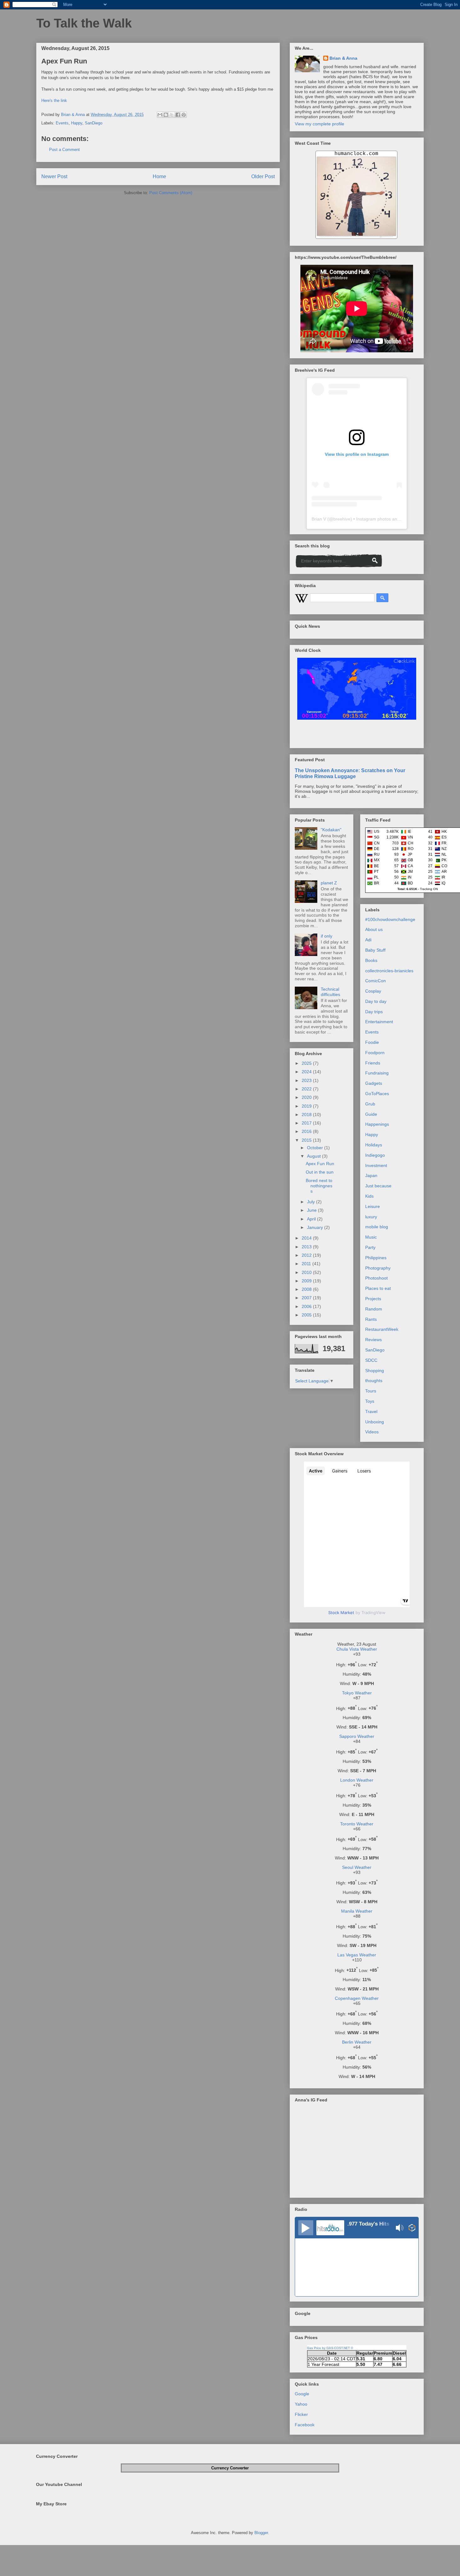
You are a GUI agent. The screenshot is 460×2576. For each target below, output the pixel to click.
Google (302, 2394)
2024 (307, 1072)
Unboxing (375, 1422)
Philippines (376, 1258)
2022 (307, 1089)
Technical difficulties (330, 992)
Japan (371, 1175)
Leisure (373, 1206)
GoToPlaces (377, 1094)
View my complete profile (319, 124)
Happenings (377, 1124)
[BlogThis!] (166, 115)
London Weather (357, 1780)
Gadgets (374, 1083)
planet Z (329, 883)
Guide (371, 1114)
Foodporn (375, 1053)
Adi (368, 940)
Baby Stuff (375, 950)
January (316, 1227)
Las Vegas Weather (357, 1955)
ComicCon (376, 981)
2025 (307, 1063)
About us (374, 929)
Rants (371, 1319)
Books (371, 960)
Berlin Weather (357, 2042)
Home (159, 176)
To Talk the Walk (84, 23)
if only (327, 936)
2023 (307, 1080)
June (312, 1210)
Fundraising (377, 1073)
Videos (372, 1432)
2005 (307, 1315)
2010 (307, 1272)
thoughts (374, 1381)
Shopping (375, 1371)
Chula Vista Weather (357, 1649)
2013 (307, 1247)
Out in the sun (320, 1172)
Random (374, 1309)
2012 (307, 1255)
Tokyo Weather (357, 1693)
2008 (307, 1289)
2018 (307, 1114)
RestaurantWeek (382, 1329)
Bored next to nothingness (319, 1186)
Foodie (372, 1042)
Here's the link (54, 101)
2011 (307, 1264)
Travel (371, 1411)
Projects (373, 1299)
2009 (307, 1281)
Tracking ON (429, 889)
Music (371, 1237)
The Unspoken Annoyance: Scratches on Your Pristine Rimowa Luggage (350, 773)
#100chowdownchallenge (390, 919)
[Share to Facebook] (178, 115)
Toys (370, 1401)
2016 (307, 1131)
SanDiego (94, 123)
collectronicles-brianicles (389, 971)
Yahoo (301, 2404)
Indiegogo (375, 1155)
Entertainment (379, 1022)
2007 (307, 1298)
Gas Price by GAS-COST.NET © (330, 2348)
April (312, 1219)
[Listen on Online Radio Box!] (412, 2228)
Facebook (305, 2425)
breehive (342, 519)
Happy (77, 123)
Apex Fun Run (320, 1164)
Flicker (301, 2414)
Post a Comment (64, 150)
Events (62, 123)
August (314, 1156)
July (312, 1202)
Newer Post (54, 176)
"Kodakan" (331, 830)
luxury (371, 1217)
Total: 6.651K (407, 889)
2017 (307, 1123)
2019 (307, 1106)
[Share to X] (172, 115)
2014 (307, 1238)
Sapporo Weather (357, 1736)
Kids (369, 1196)
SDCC (371, 1360)
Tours (371, 1391)
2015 (307, 1140)
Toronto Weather (357, 1824)
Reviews (373, 1340)
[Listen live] (306, 2228)
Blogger (261, 2533)
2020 (307, 1097)
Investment (376, 1165)
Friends (373, 1063)
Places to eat (378, 1288)
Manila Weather (357, 1911)
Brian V (319, 519)
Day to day (376, 1001)
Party (370, 1247)
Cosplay (373, 991)
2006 (307, 1306)
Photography (378, 1268)
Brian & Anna (343, 58)
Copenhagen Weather (357, 1998)
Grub (370, 1104)
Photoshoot (376, 1278)
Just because (378, 1186)
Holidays (374, 1145)
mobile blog (377, 1227)
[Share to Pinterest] (184, 115)
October (316, 1148)
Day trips (374, 1012)
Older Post (263, 176)
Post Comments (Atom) (171, 193)
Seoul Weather (357, 1867)
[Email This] (160, 115)
